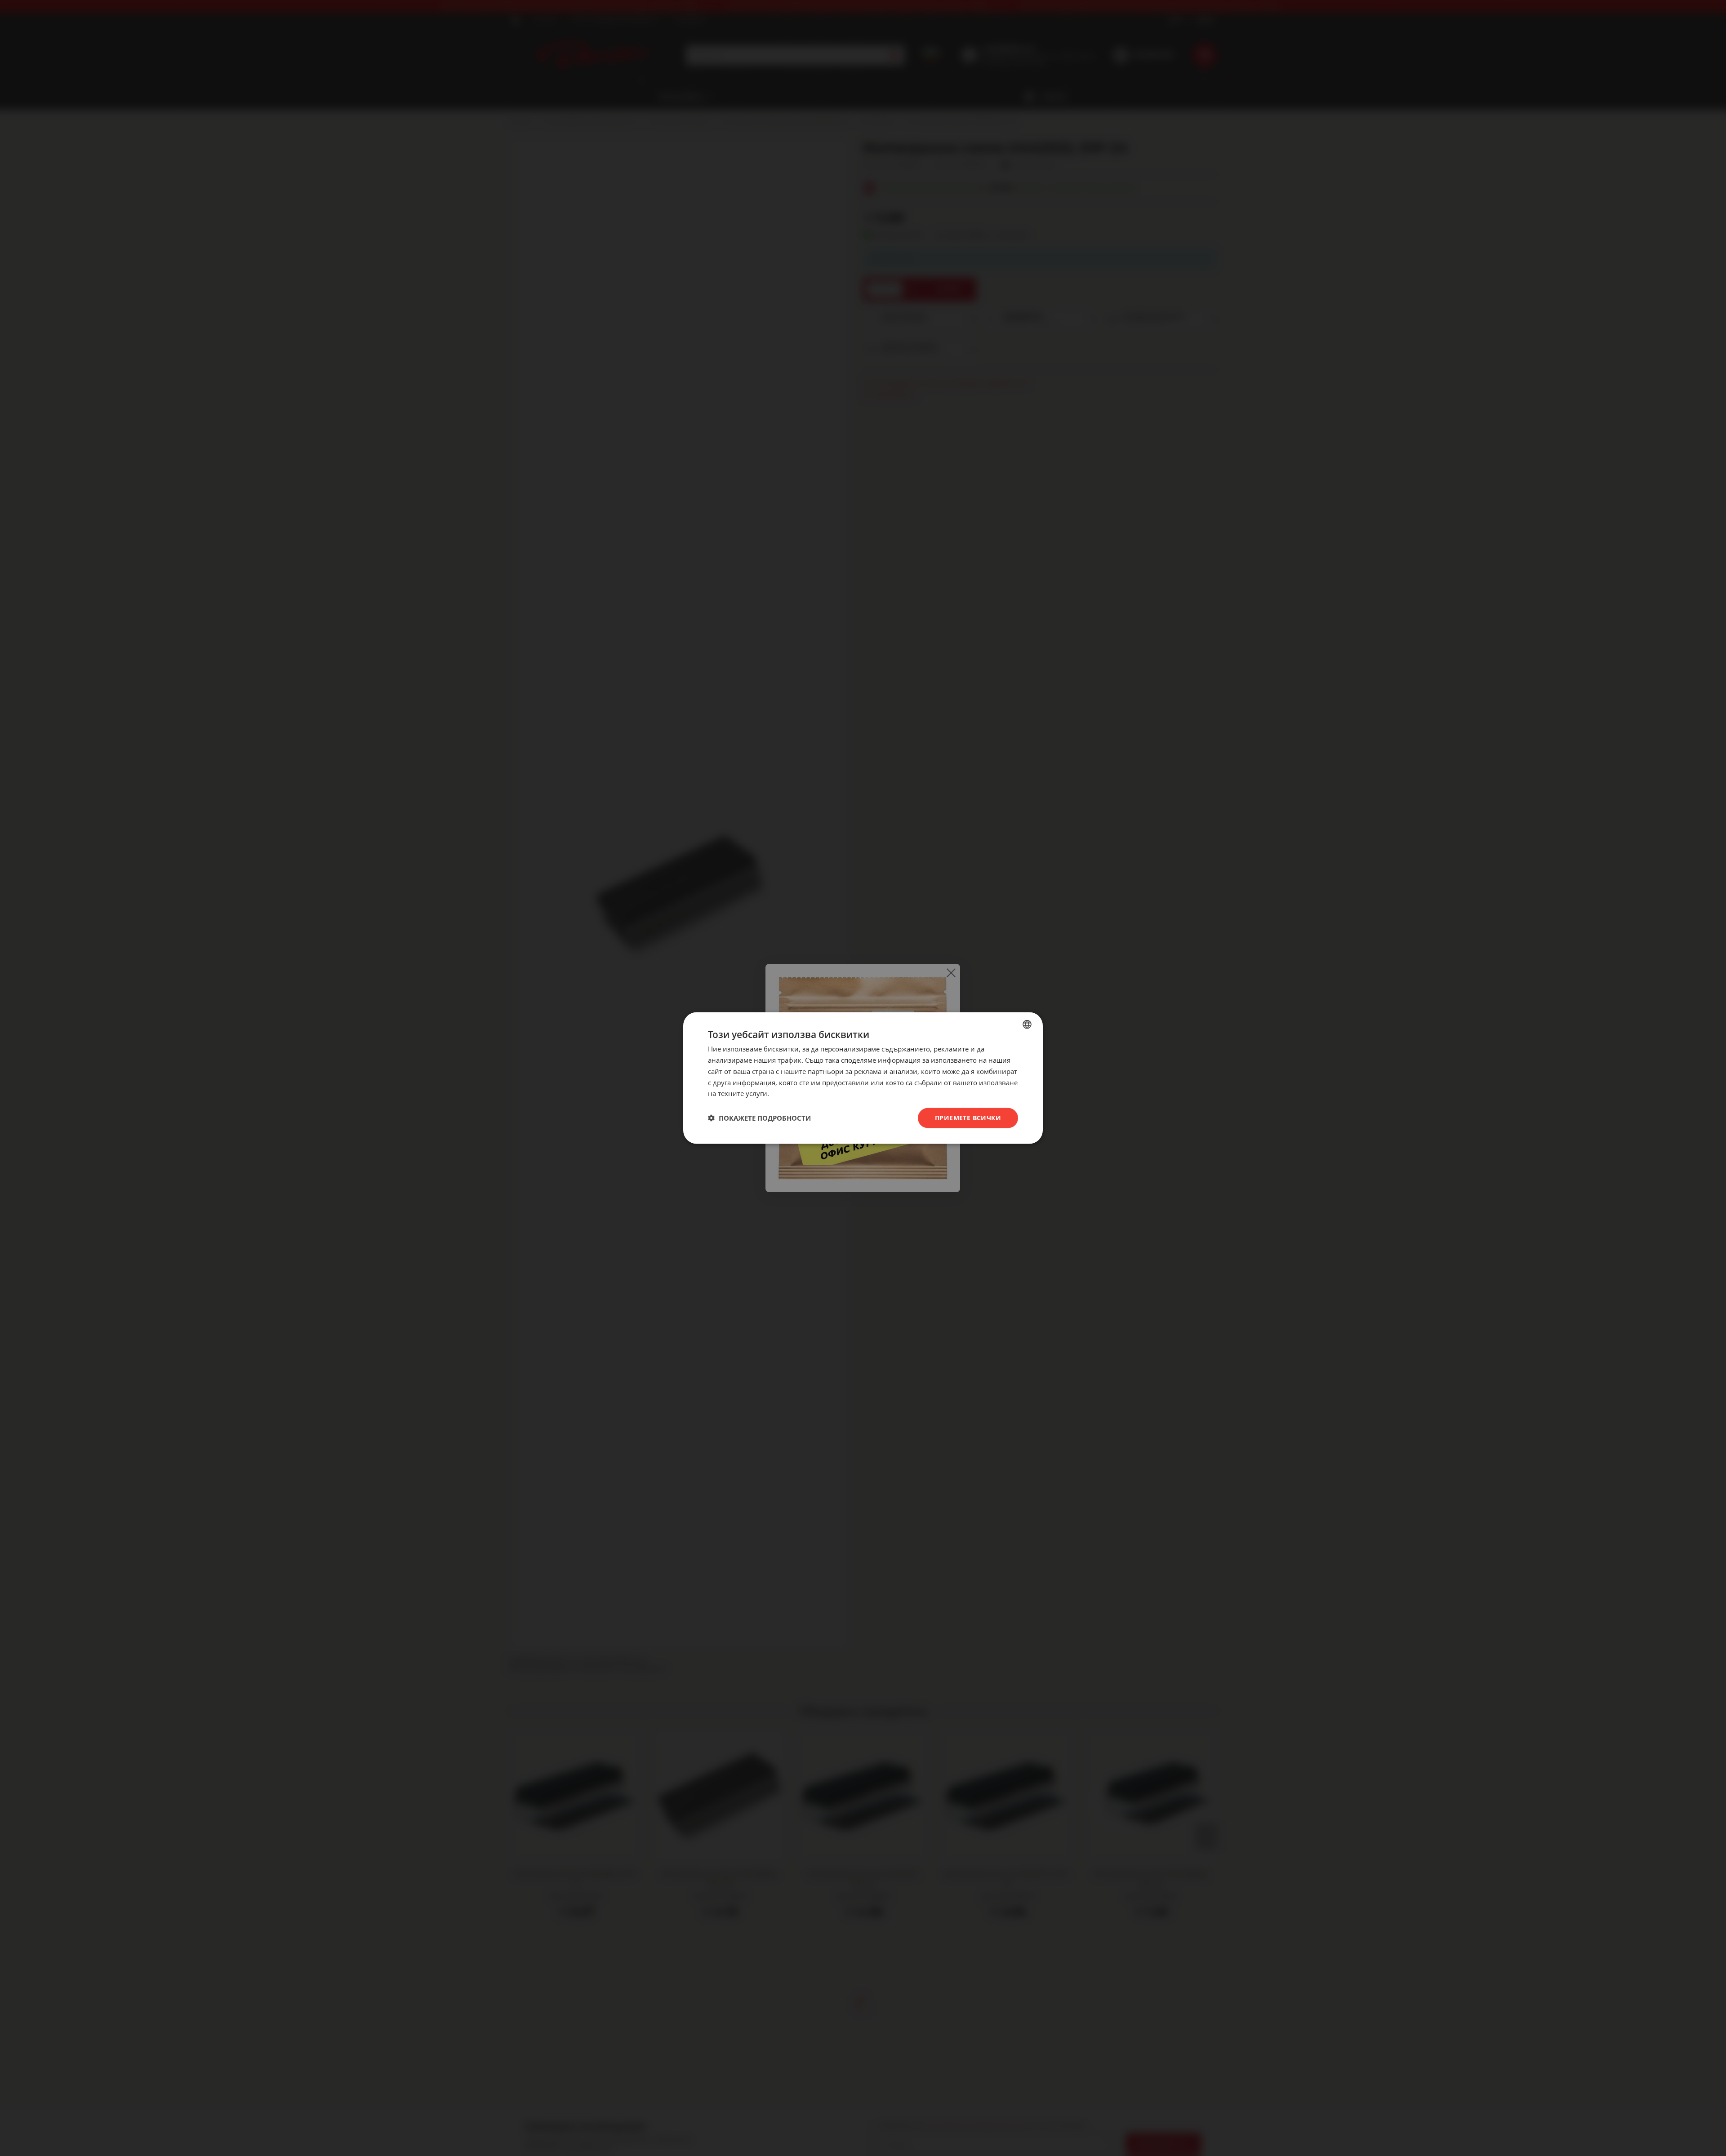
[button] (759, 1118)
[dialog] (863, 1078)
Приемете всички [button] (968, 1118)
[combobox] (1027, 1025)
